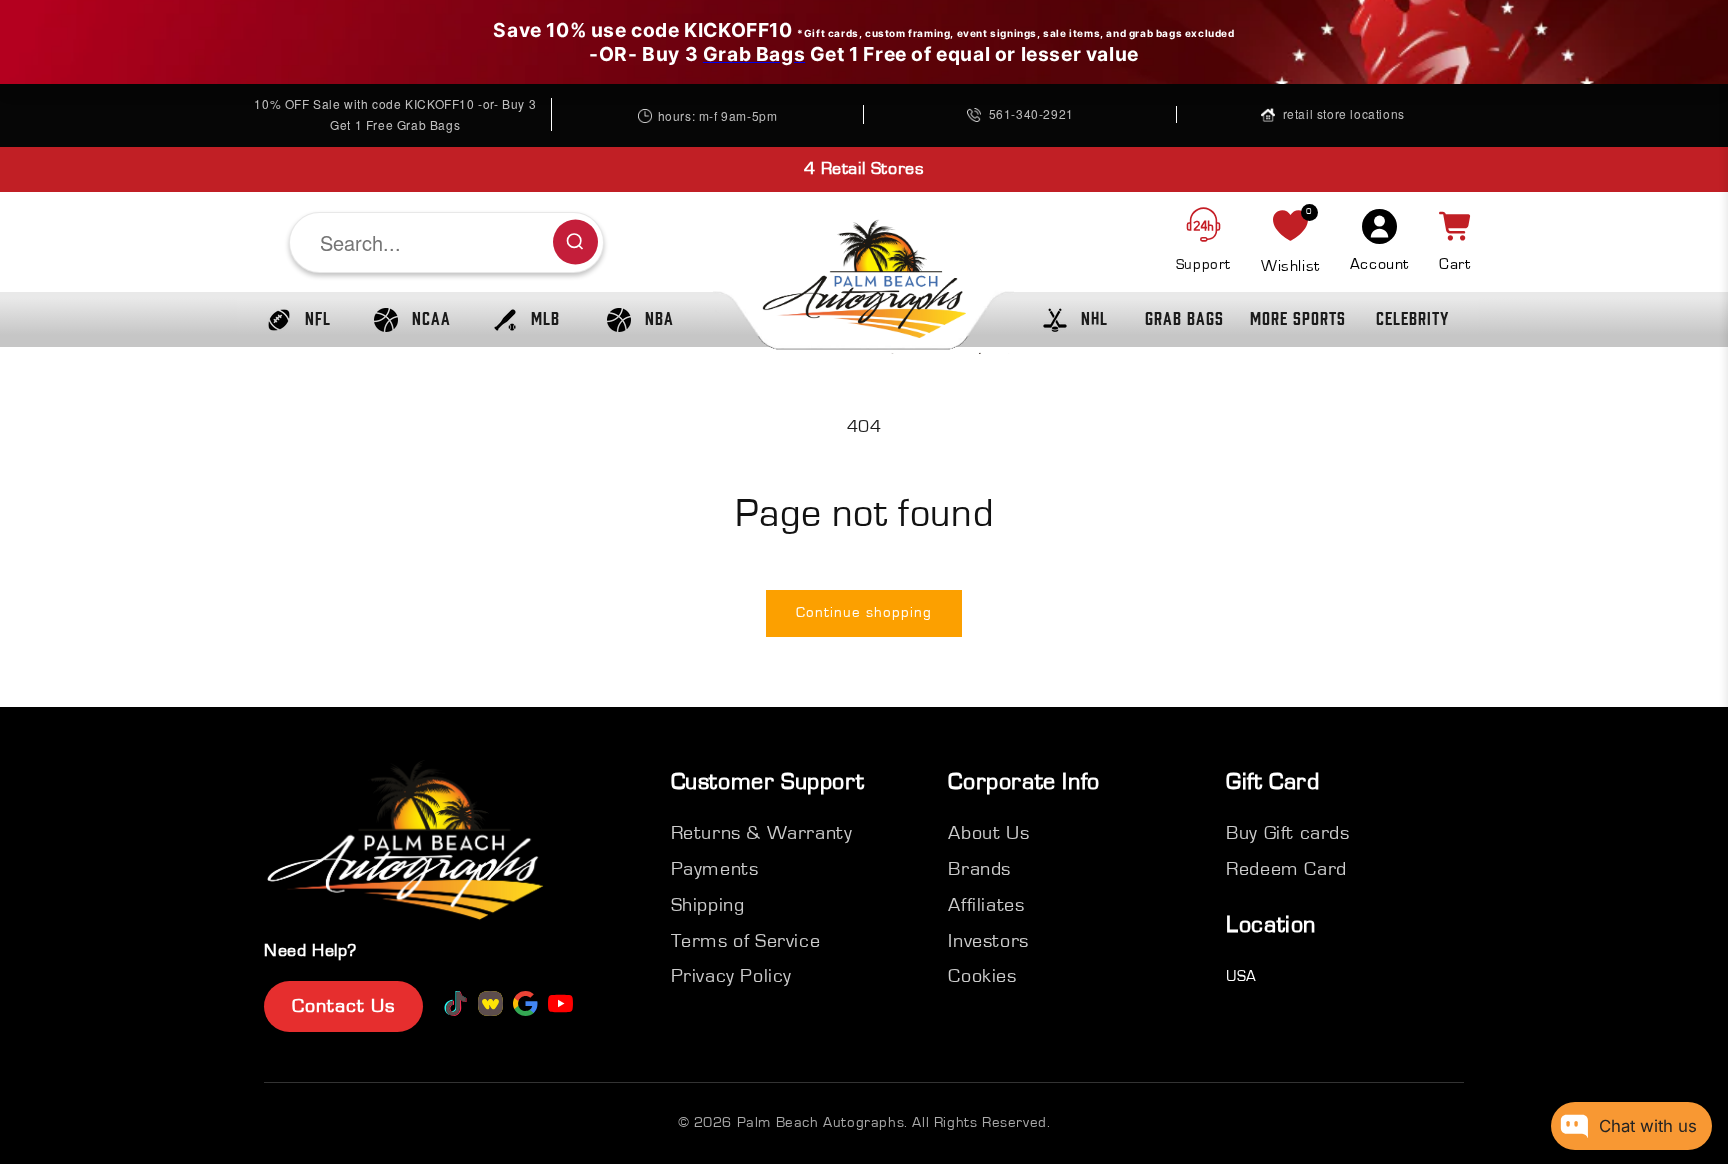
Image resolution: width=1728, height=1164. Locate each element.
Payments (715, 869)
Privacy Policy (731, 976)
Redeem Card (1286, 869)
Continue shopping (864, 612)
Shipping (708, 905)
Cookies (982, 976)
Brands (979, 869)
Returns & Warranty (762, 833)
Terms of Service (746, 941)
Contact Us (343, 1006)
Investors (988, 941)
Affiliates (986, 905)
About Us (988, 833)
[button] (294, 320)
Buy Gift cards (1287, 833)
